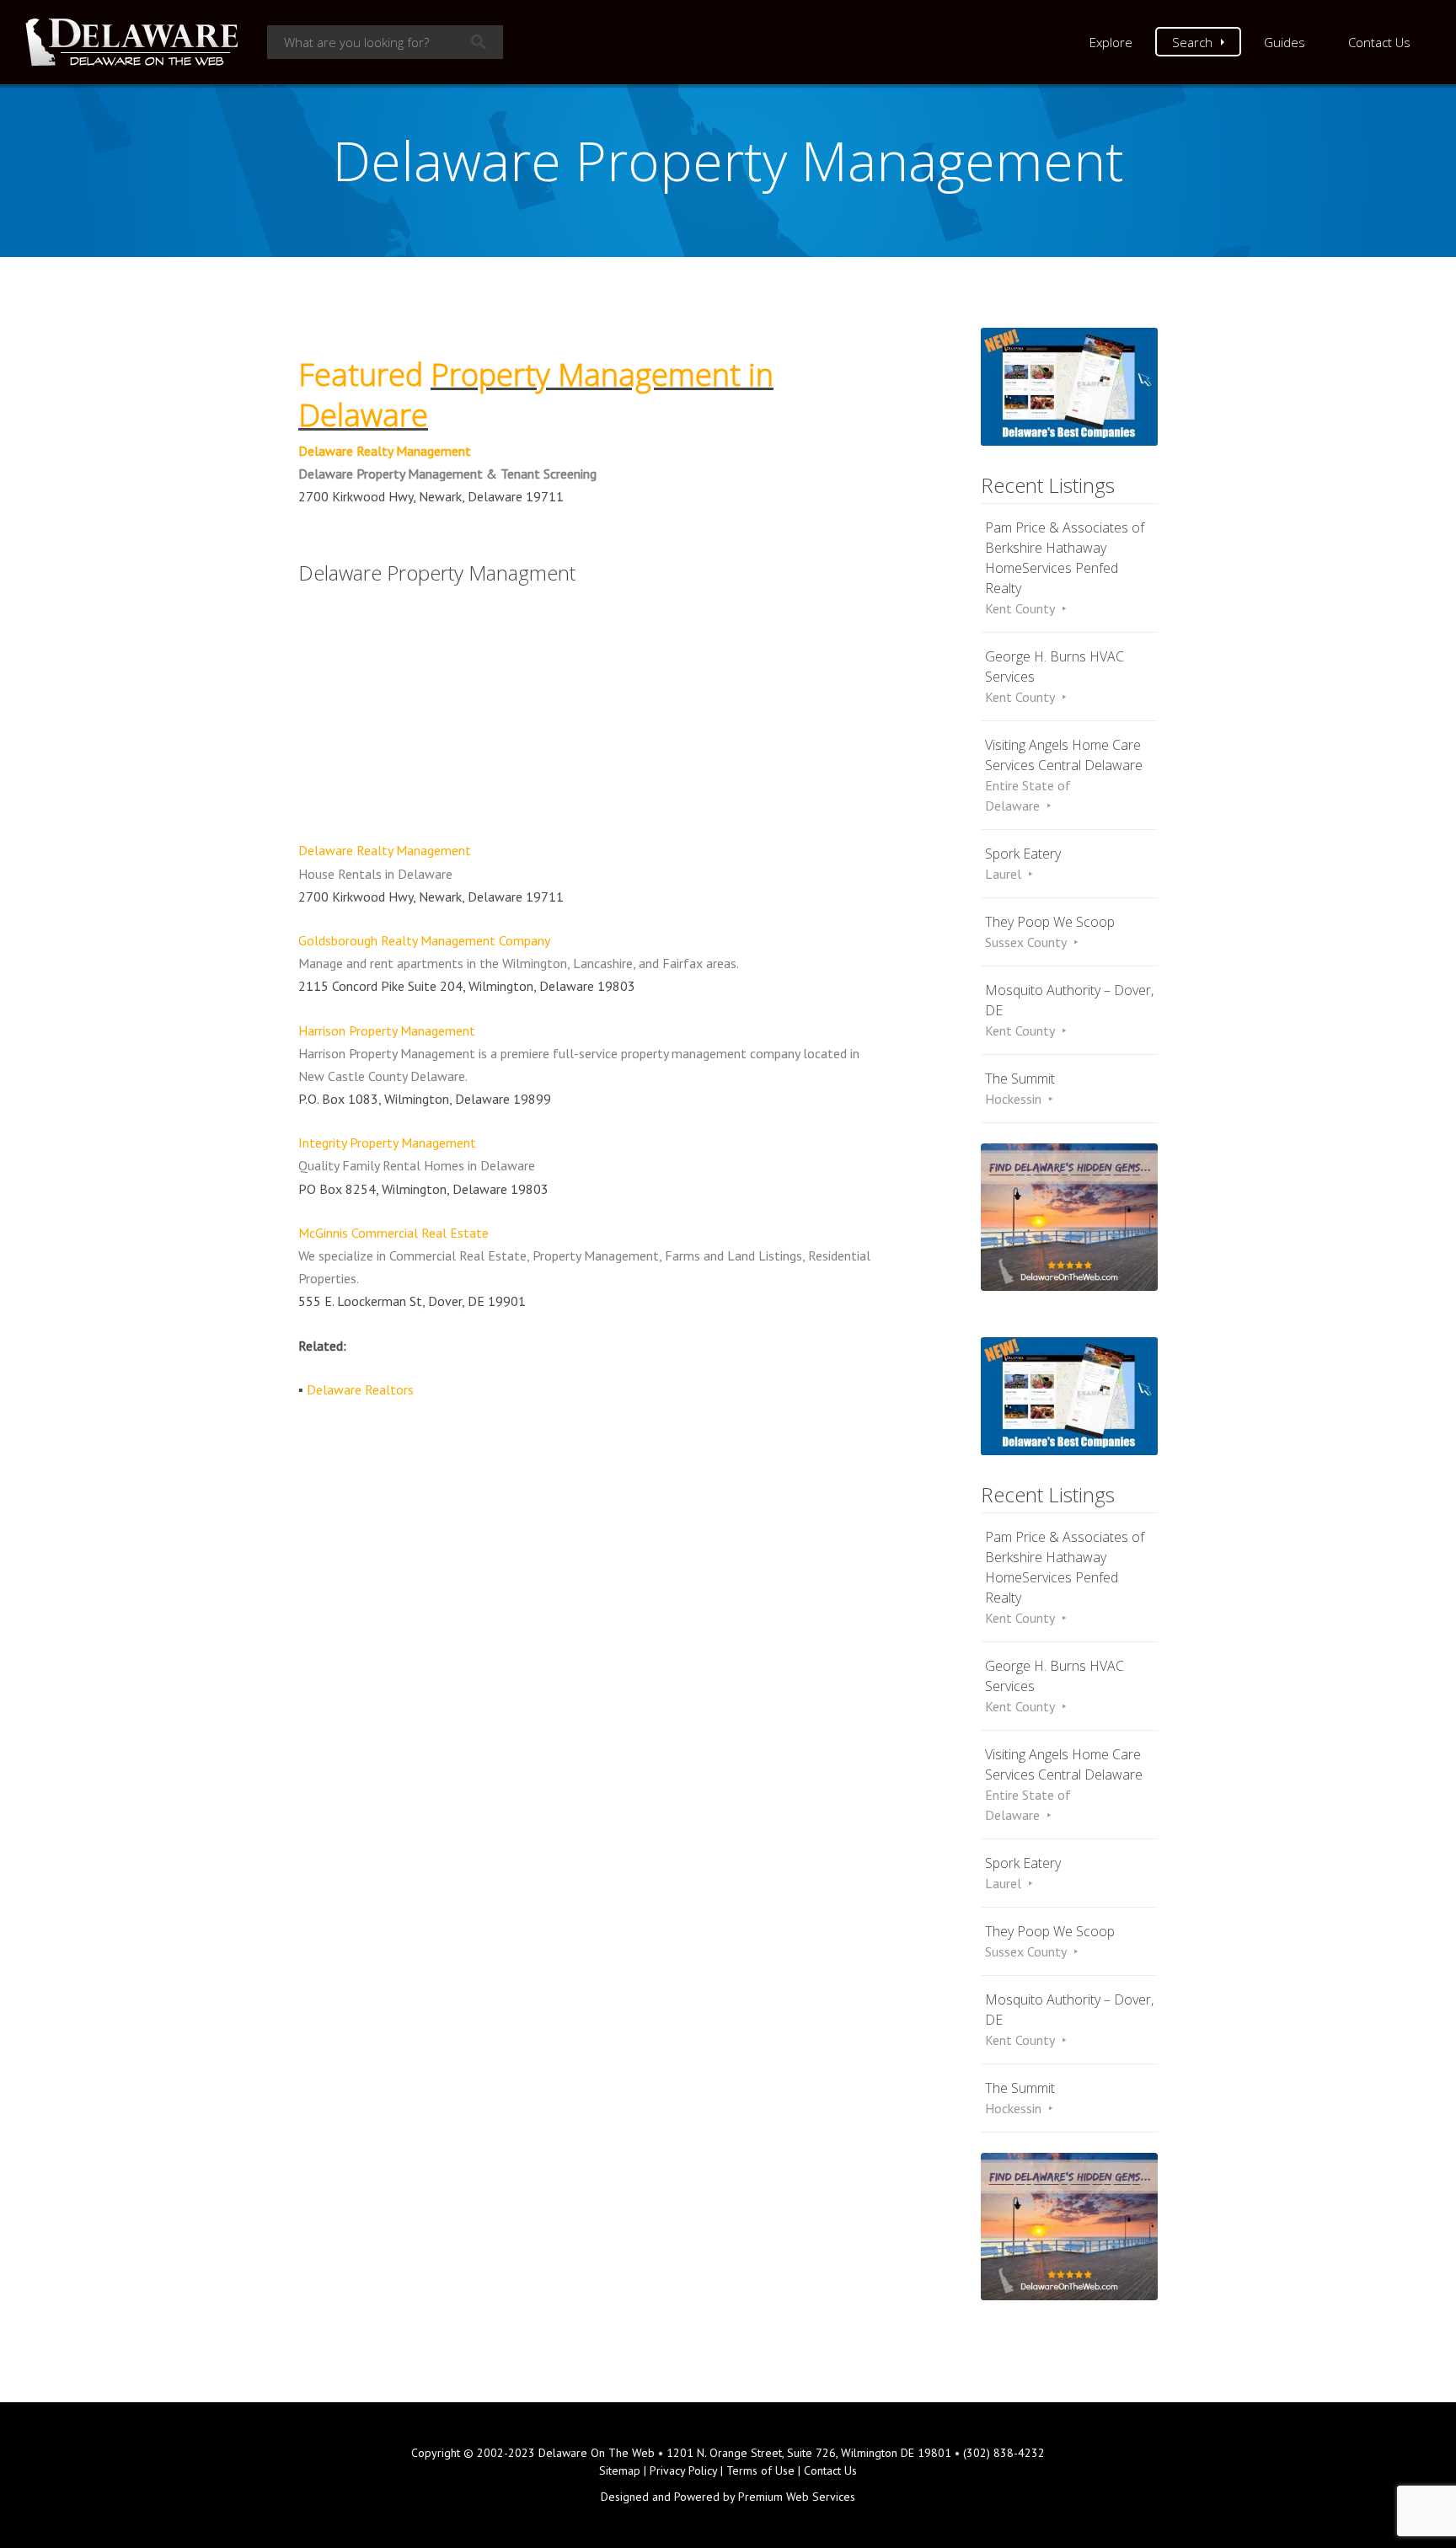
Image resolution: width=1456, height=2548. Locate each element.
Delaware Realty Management (385, 451)
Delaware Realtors (360, 1389)
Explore (1111, 42)
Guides (1285, 42)
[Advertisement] (593, 715)
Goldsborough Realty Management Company (424, 940)
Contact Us (1379, 42)
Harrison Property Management (387, 1030)
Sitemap (620, 2470)
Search (1192, 42)
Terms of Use (760, 2470)
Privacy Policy (683, 2470)
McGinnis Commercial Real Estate (393, 1233)
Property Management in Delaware (536, 395)
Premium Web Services (797, 2497)
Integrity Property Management (387, 1143)
